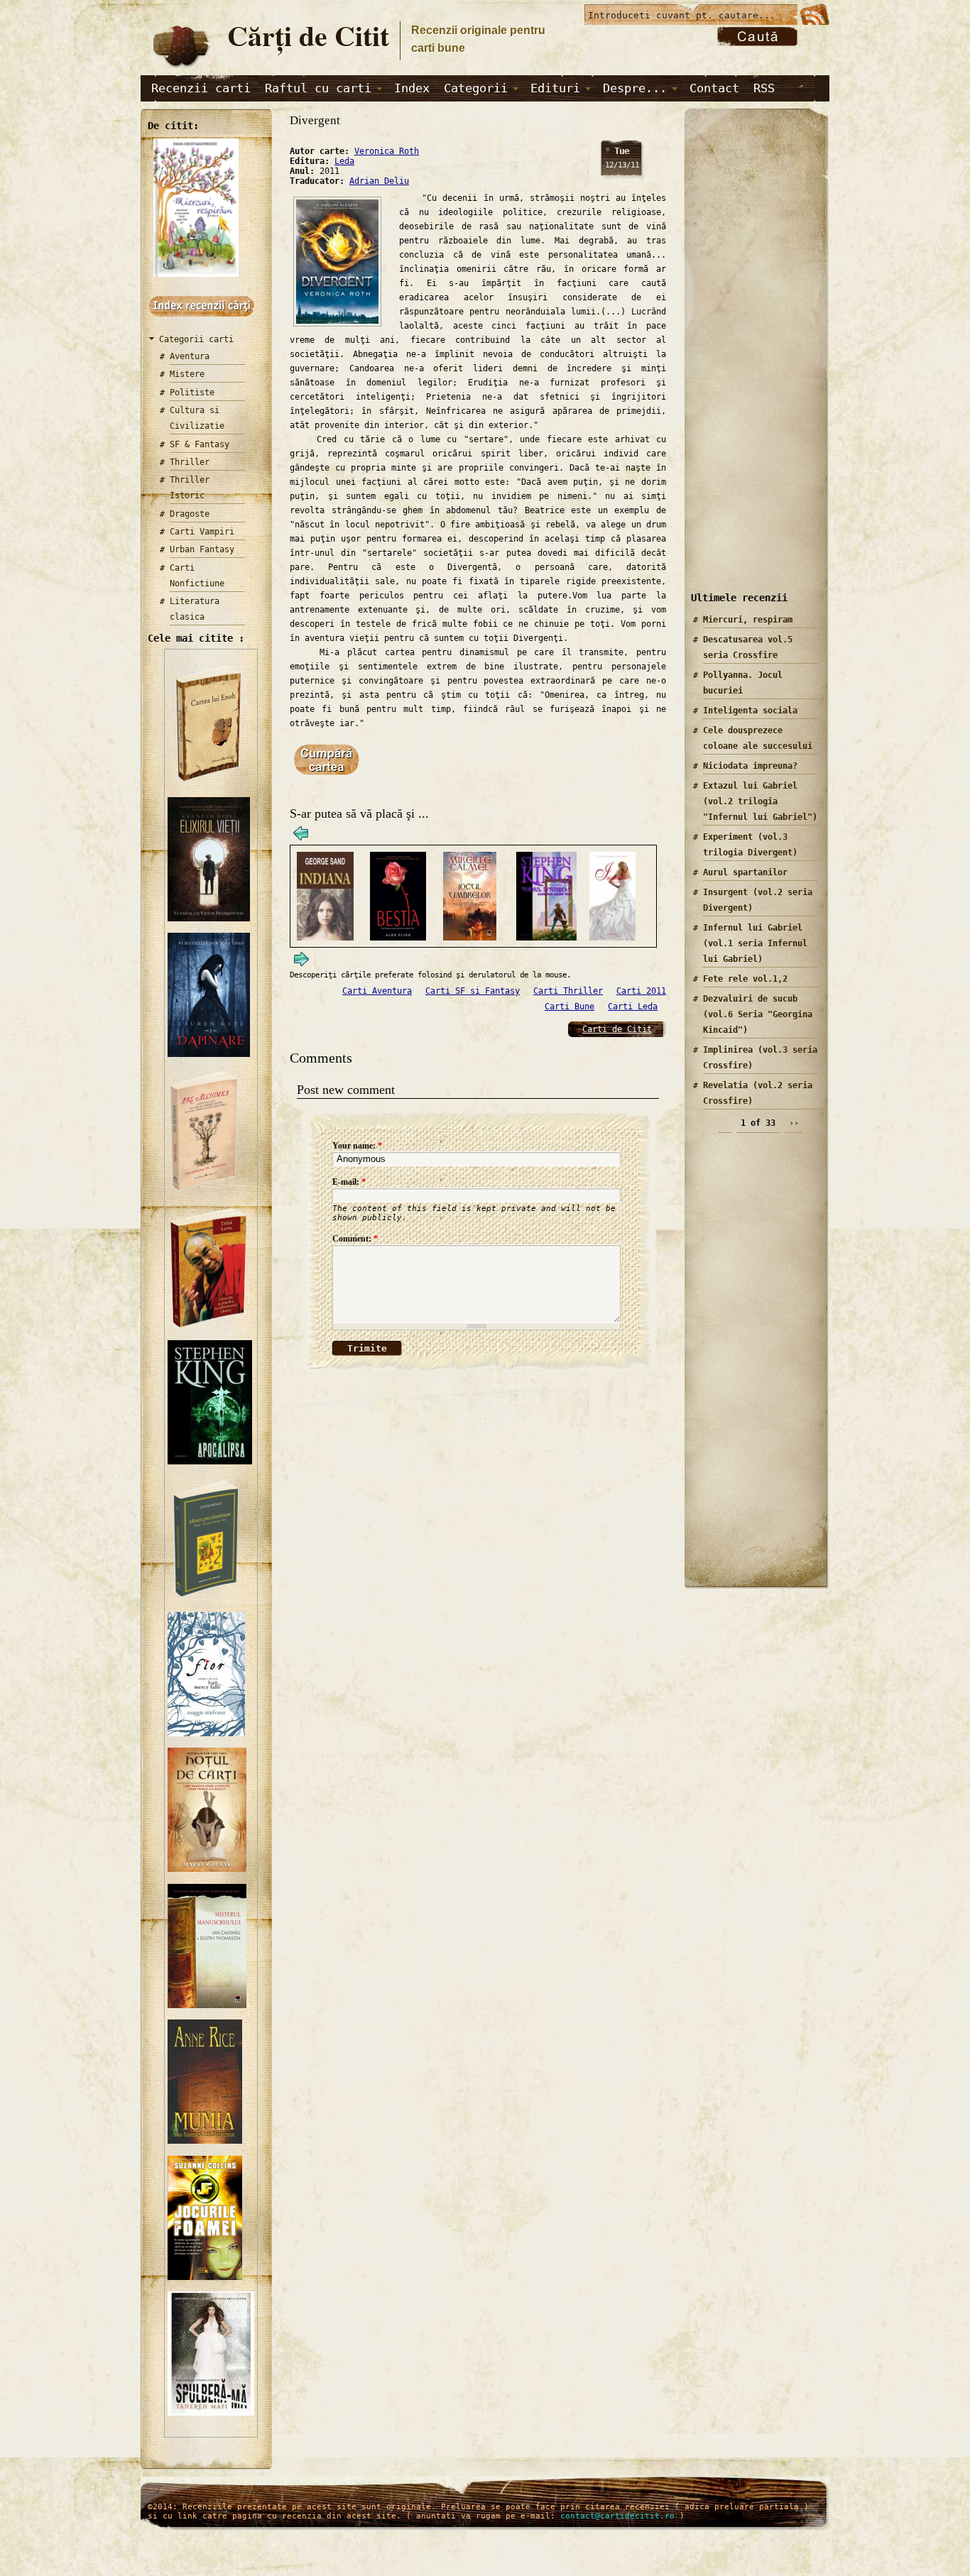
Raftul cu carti (318, 88)
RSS (764, 88)
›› (794, 1123)
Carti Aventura (377, 991)
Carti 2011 (641, 991)
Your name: (357, 1146)
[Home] (180, 68)
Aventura (190, 356)
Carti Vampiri (202, 532)
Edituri (555, 88)
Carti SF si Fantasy (473, 991)
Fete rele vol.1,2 (745, 979)
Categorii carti (196, 339)
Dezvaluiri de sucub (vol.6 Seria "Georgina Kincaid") (758, 1014)
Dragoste (190, 514)
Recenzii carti (201, 88)
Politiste (192, 393)
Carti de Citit (617, 1029)
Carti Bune (570, 1007)
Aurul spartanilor (745, 872)
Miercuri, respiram (748, 620)
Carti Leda (633, 1007)
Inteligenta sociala (750, 711)
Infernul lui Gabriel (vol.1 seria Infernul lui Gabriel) (755, 943)
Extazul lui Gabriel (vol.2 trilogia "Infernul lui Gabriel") (760, 801)
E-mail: (349, 1182)
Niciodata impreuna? (750, 766)
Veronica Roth (387, 151)
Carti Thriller (568, 991)
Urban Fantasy (202, 549)
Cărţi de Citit (308, 35)
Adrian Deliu (379, 181)
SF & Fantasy (200, 444)
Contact (714, 88)
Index (412, 88)
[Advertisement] (751, 361)
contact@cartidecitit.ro (617, 2516)
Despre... (635, 88)
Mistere (187, 374)
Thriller (190, 462)
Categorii (476, 88)
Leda (344, 161)
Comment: (355, 1239)
